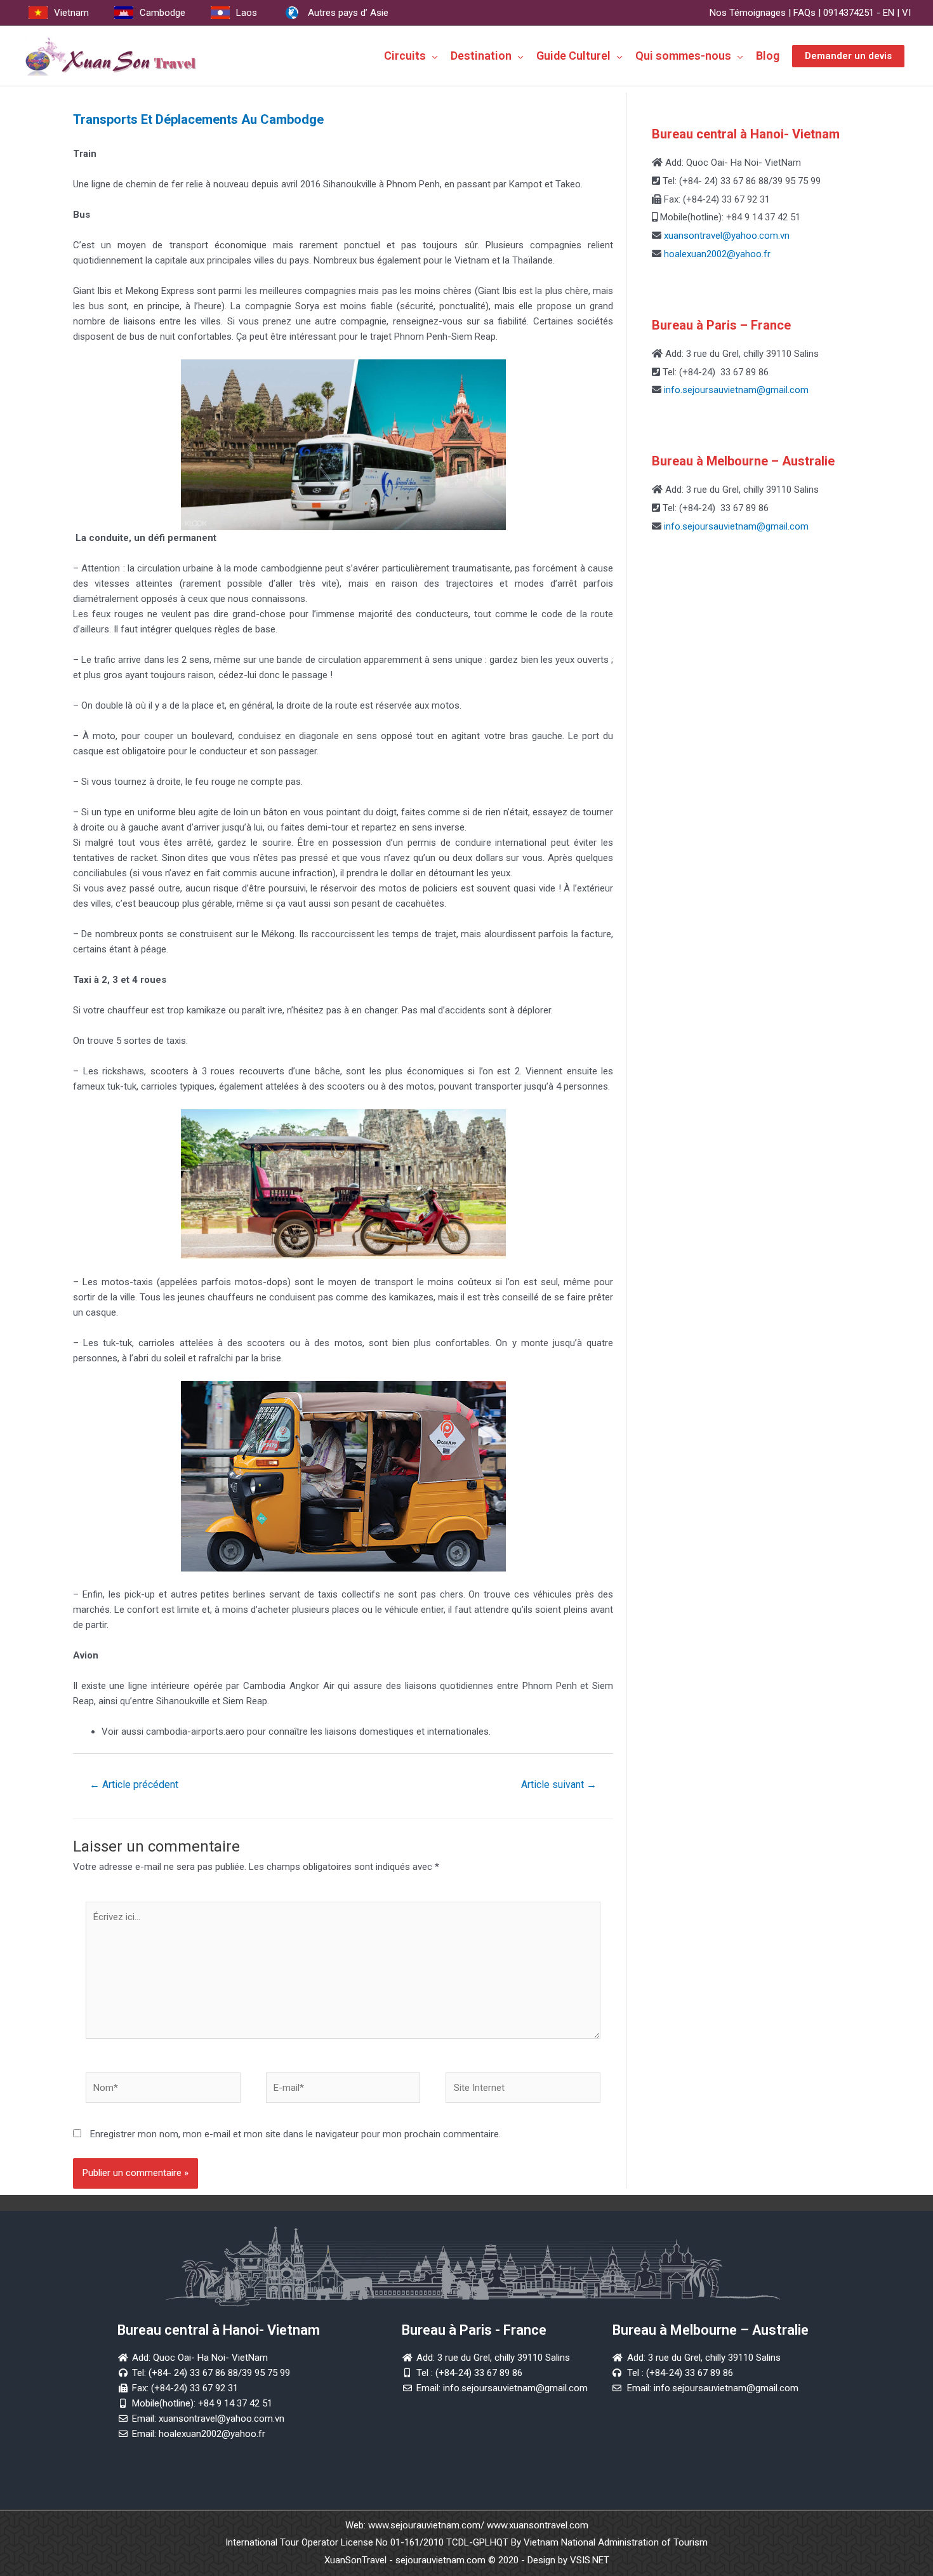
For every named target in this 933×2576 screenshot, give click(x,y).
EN (889, 13)
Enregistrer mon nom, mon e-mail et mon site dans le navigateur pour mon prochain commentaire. (295, 2134)
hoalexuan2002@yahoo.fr (717, 254)
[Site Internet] (523, 2090)
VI (906, 13)
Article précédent (134, 1785)
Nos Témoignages (748, 13)
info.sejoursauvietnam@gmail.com (735, 390)
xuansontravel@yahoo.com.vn (725, 236)
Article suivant (559, 1785)
